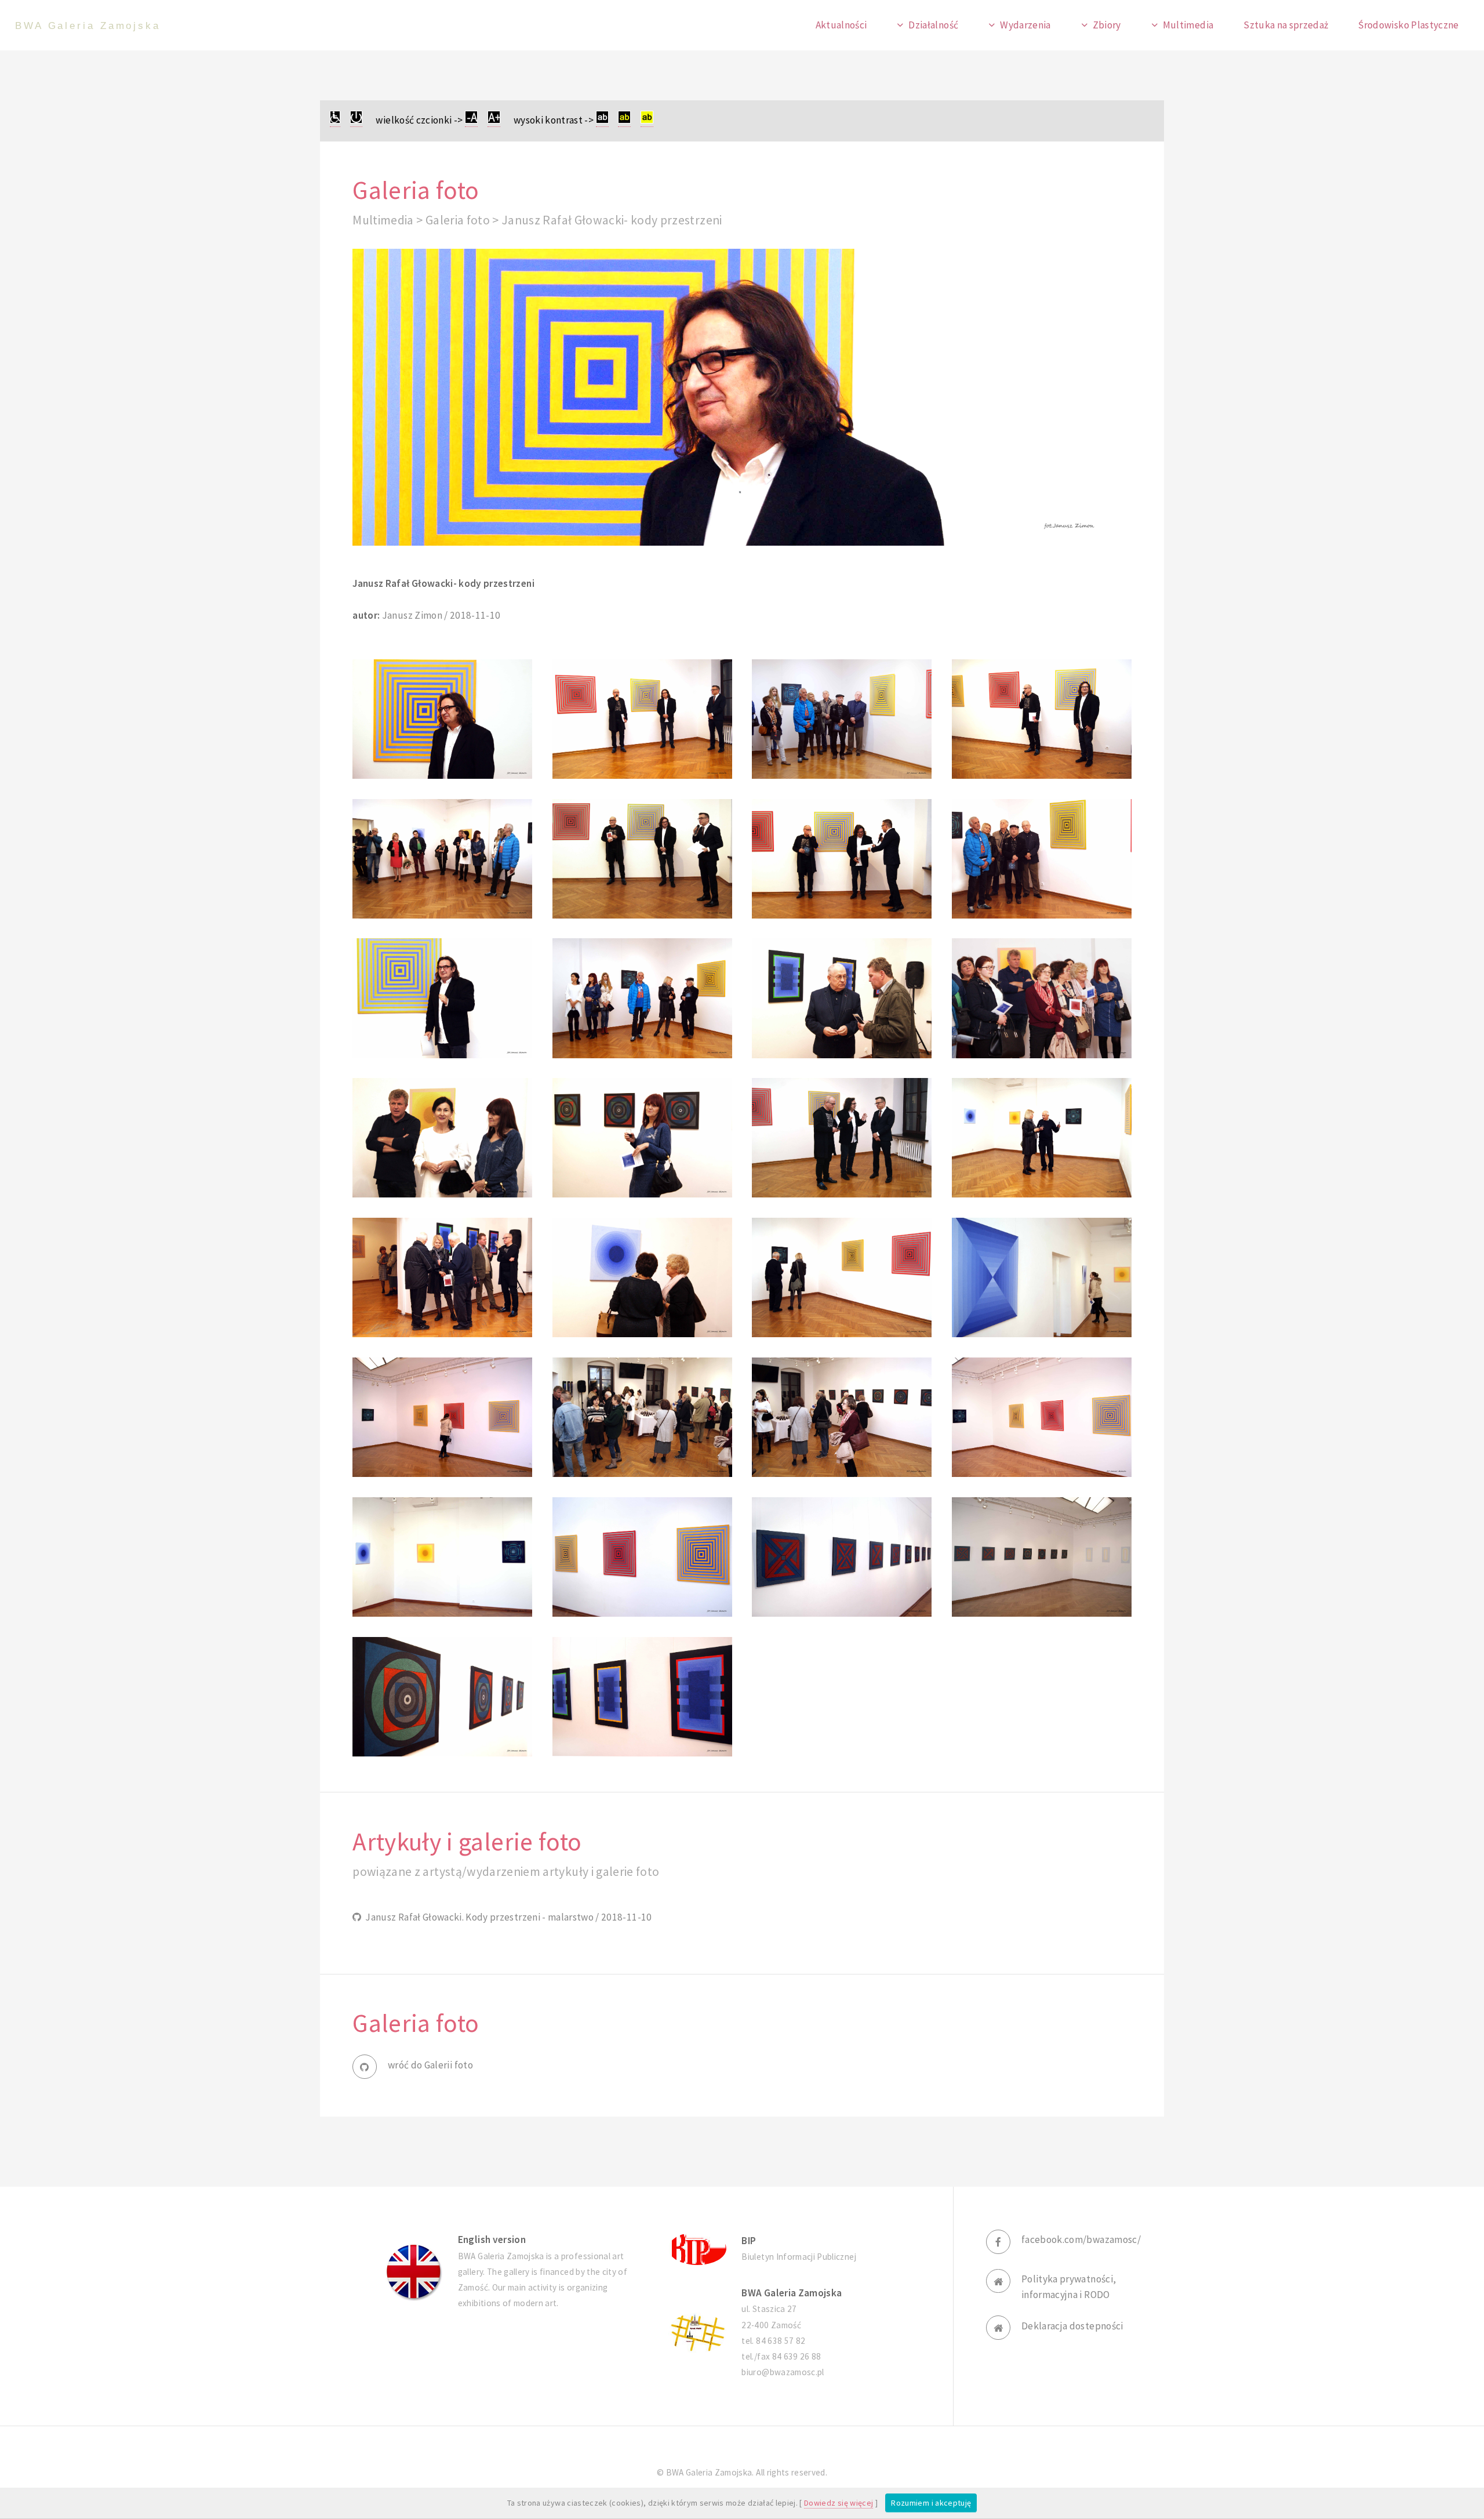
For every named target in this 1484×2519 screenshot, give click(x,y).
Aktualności (841, 25)
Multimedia (1188, 25)
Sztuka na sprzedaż (1286, 25)
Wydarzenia (1025, 25)
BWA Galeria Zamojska (88, 26)
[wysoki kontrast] (602, 120)
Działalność (933, 25)
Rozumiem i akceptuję (931, 2503)
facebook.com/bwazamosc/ (1081, 2239)
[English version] (414, 2272)
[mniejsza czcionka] (471, 120)
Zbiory (1107, 25)
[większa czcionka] (494, 120)
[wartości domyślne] (356, 120)
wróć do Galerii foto (430, 2065)
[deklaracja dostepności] (335, 120)
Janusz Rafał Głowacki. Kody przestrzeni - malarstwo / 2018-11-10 (507, 1917)
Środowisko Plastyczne (1408, 25)
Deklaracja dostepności (1072, 2326)
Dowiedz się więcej (839, 2503)
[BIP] (697, 2248)
